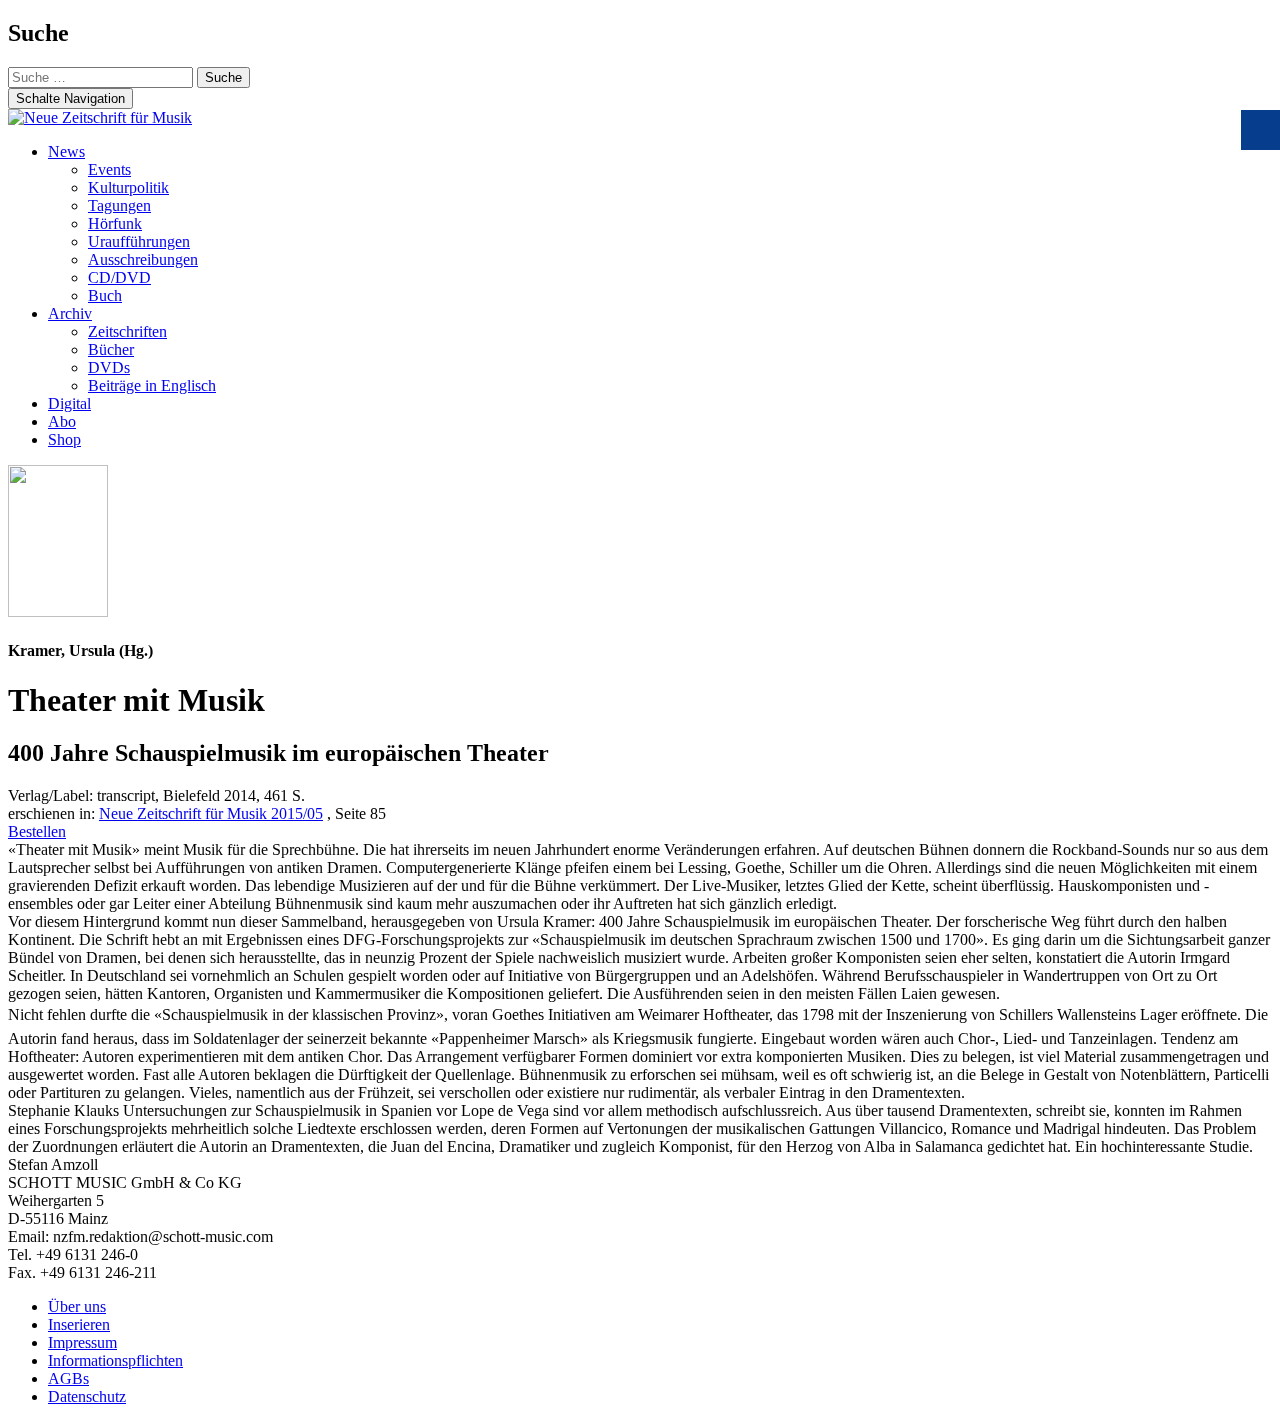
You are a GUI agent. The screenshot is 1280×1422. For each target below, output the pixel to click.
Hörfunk (115, 223)
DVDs (109, 367)
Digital (69, 403)
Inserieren (79, 1324)
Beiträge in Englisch (152, 385)
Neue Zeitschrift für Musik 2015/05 (211, 813)
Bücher (111, 349)
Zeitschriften (127, 331)
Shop (64, 439)
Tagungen (119, 205)
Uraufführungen (139, 241)
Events (109, 169)
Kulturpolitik (128, 187)
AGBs (68, 1378)
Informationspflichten (115, 1360)
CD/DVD (119, 277)
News (66, 151)
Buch (105, 295)
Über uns (77, 1306)
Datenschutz (87, 1396)
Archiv (70, 313)
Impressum (82, 1342)
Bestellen (37, 831)
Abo (62, 421)
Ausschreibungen (143, 259)
